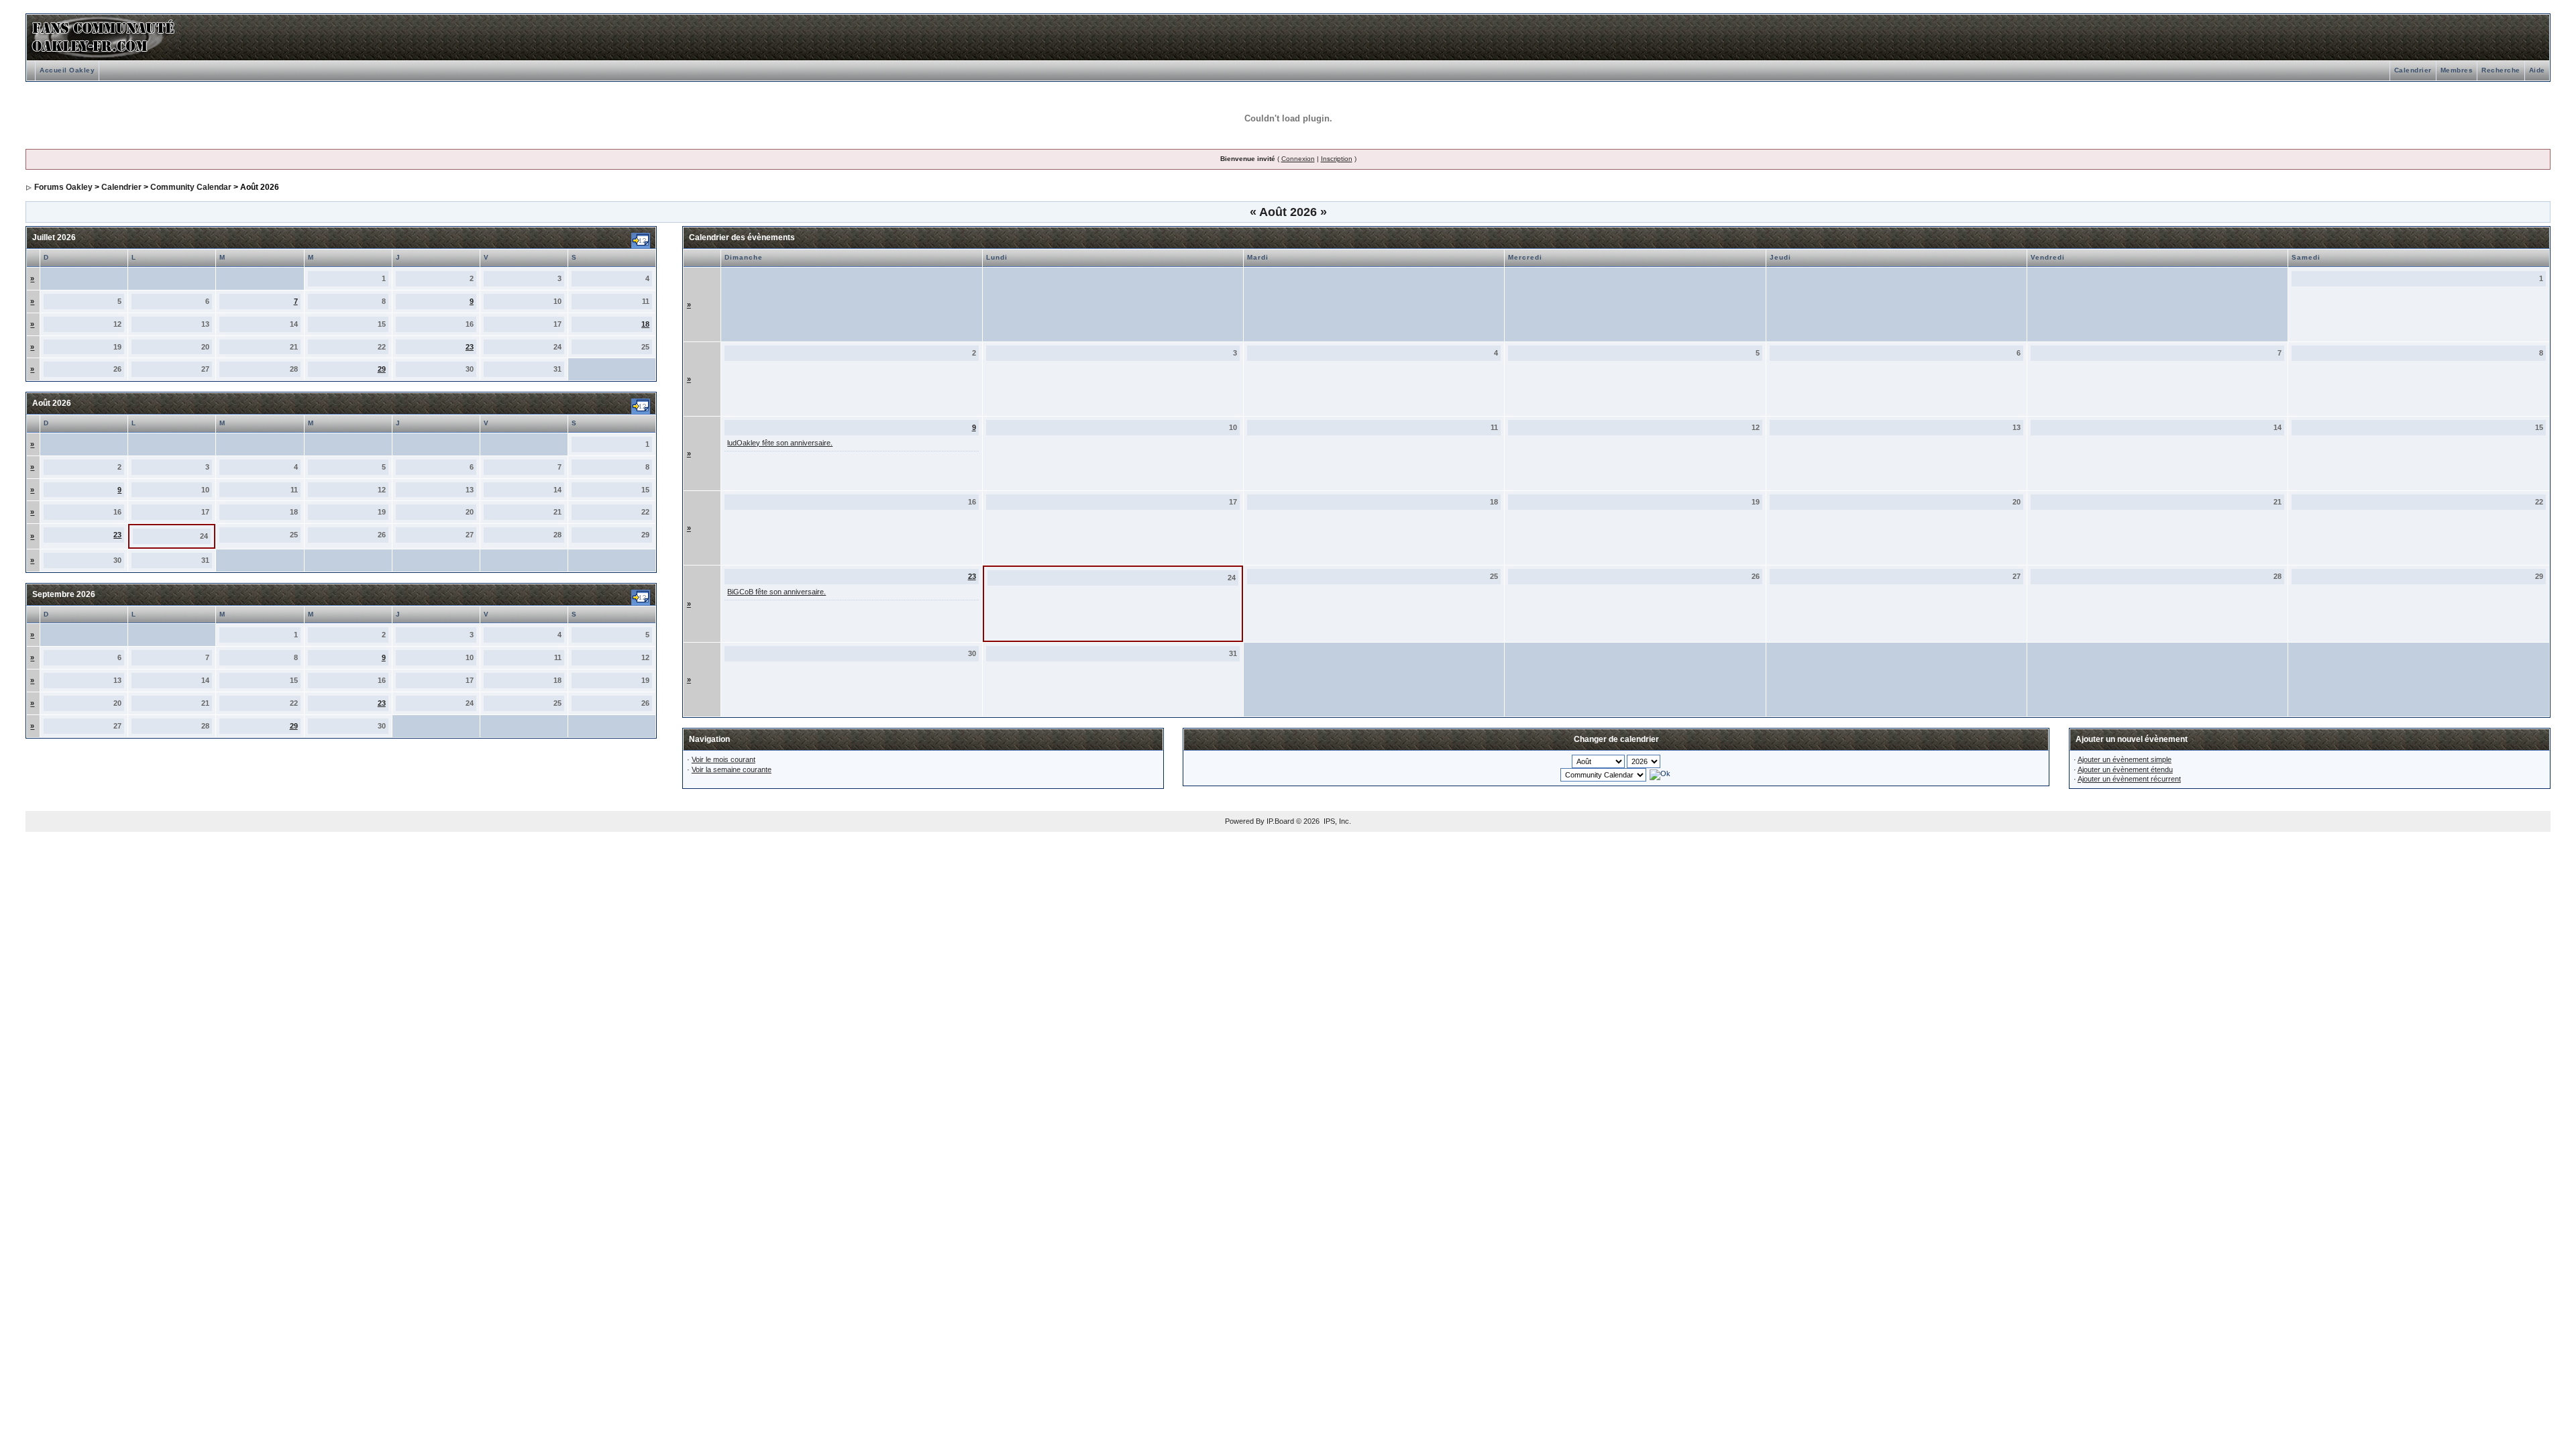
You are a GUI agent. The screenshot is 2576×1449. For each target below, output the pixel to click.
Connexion (1298, 159)
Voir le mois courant (723, 759)
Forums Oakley (63, 187)
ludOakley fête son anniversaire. (780, 443)
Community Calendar (191, 187)
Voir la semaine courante (732, 769)
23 (470, 347)
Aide (2537, 70)
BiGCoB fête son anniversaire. (776, 592)
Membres (2457, 70)
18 (645, 324)
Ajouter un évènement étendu (2125, 769)
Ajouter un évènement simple (2125, 759)
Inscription (1337, 159)
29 (382, 369)
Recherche (2501, 70)
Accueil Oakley (67, 70)
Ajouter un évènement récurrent (2129, 779)
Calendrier (2413, 70)
